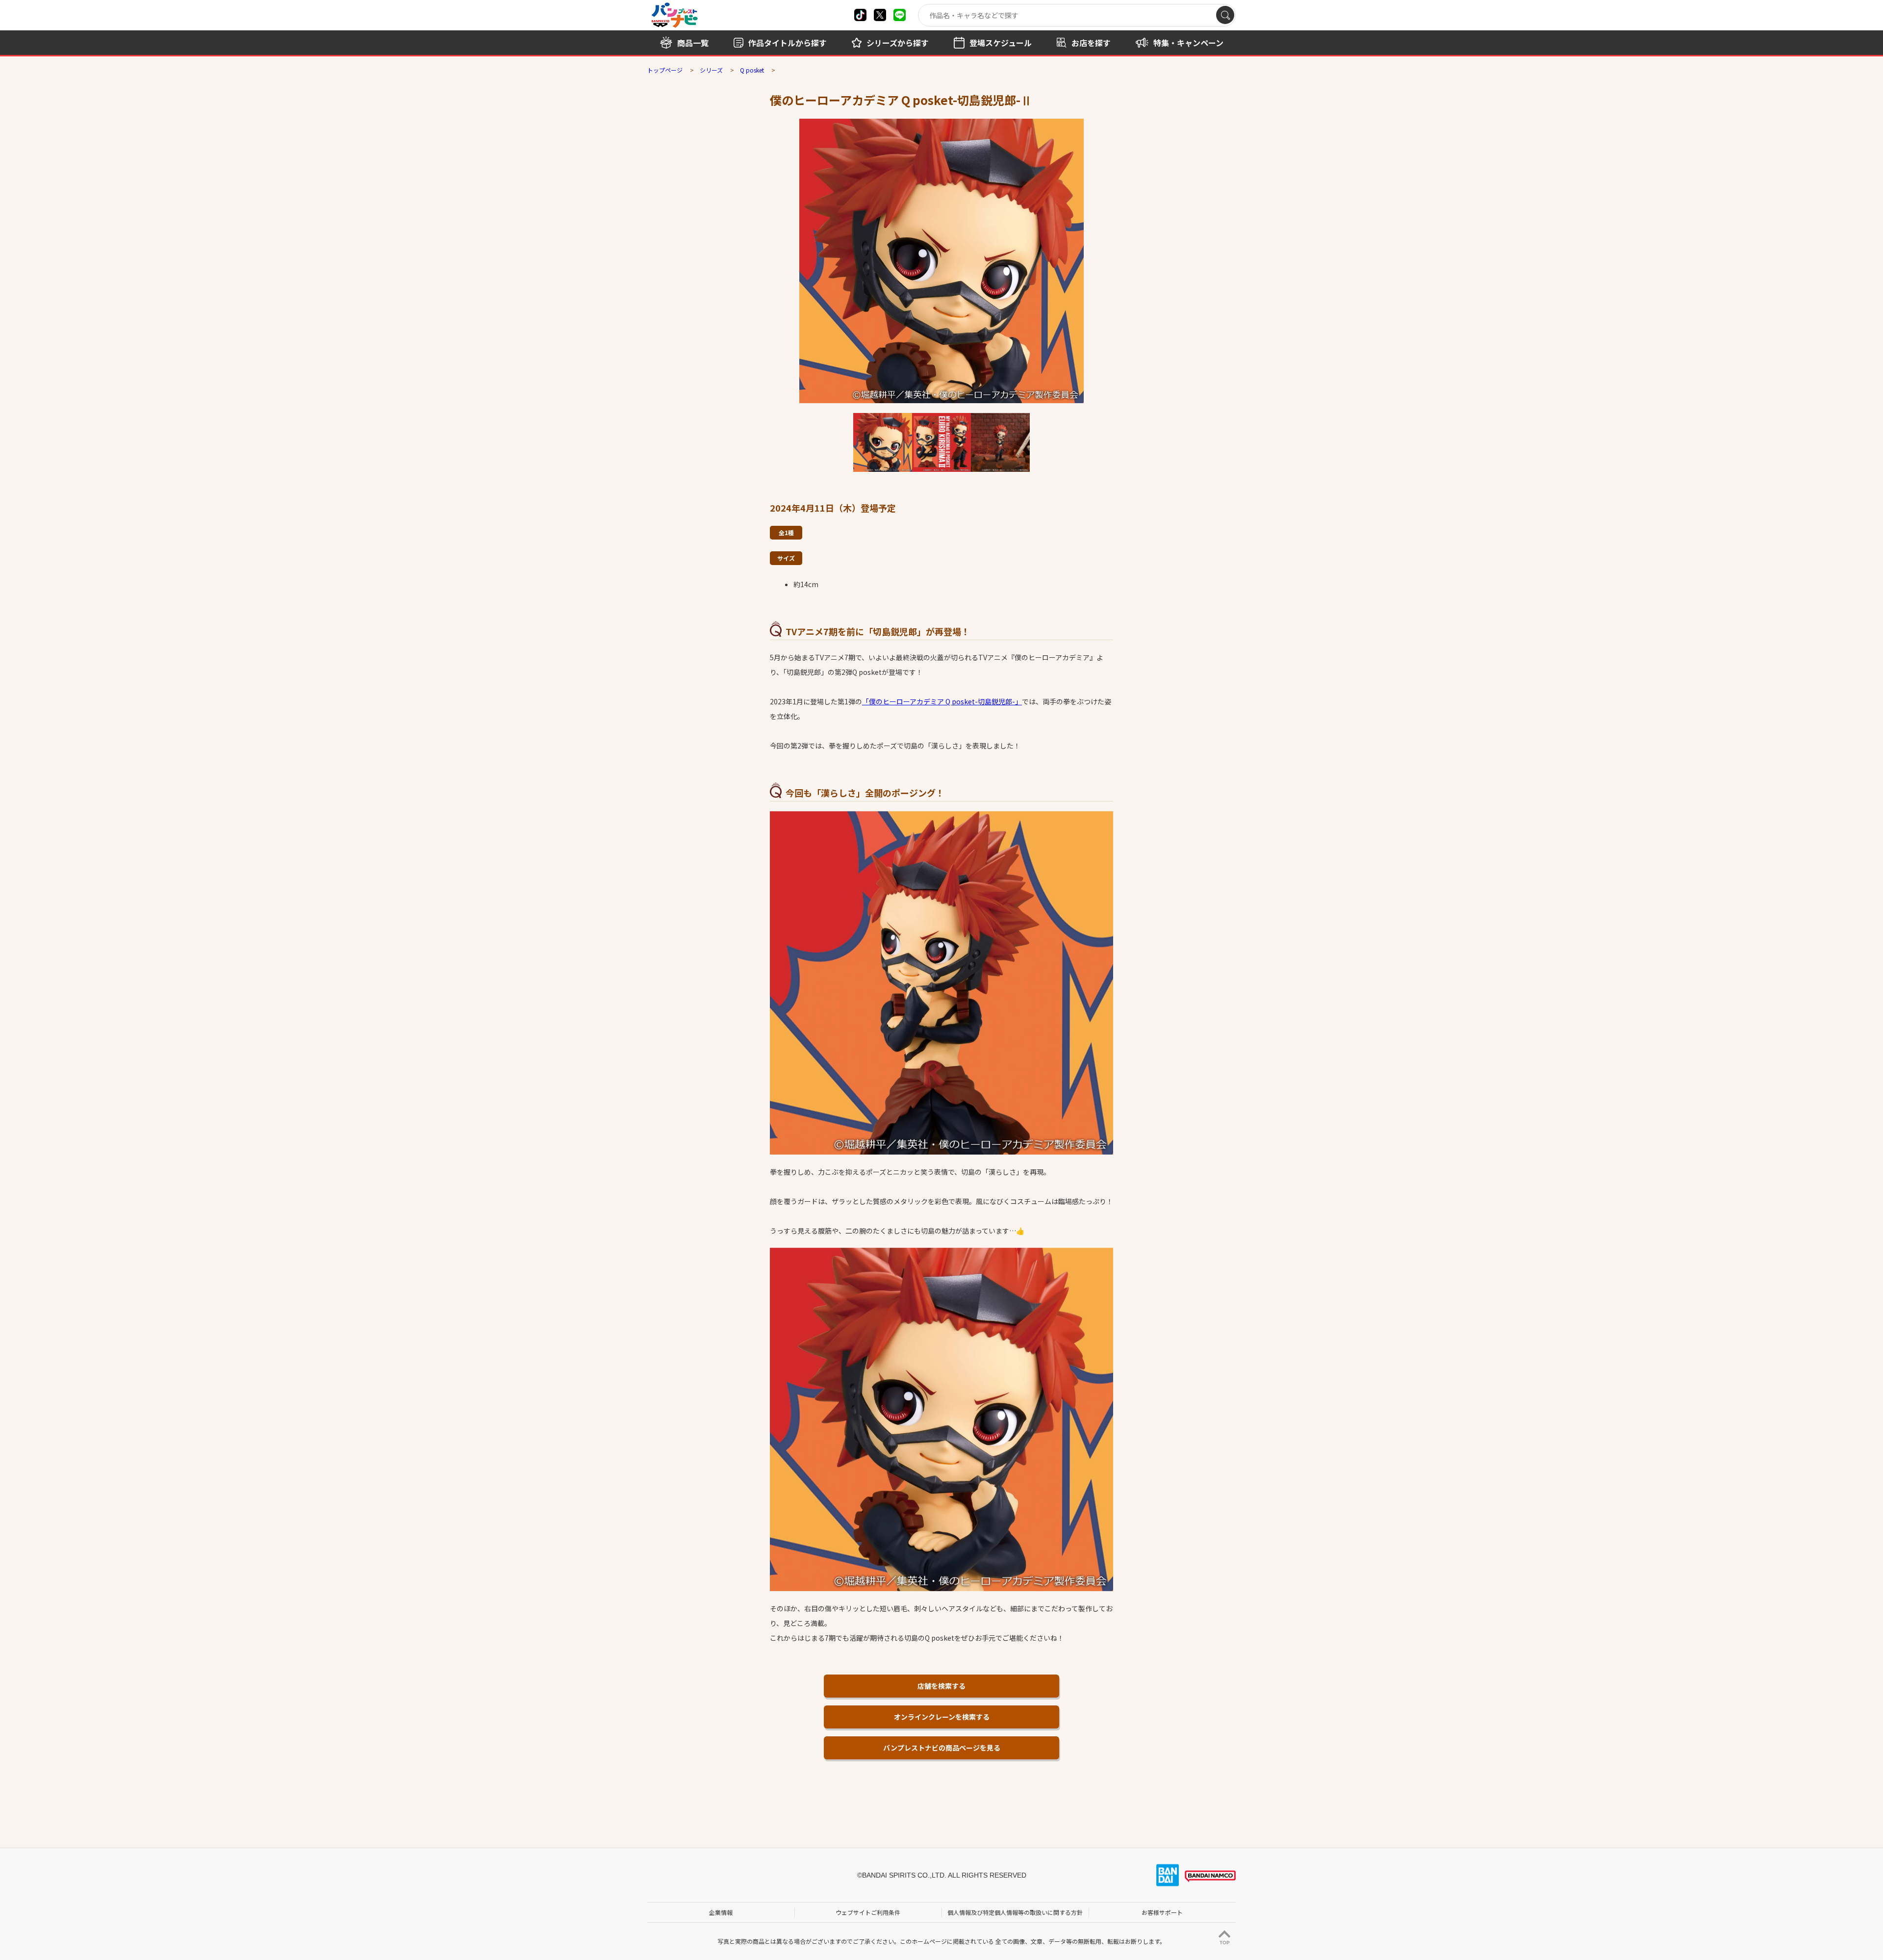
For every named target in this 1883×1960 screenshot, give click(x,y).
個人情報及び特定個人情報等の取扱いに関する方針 (1015, 1912)
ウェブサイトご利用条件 (868, 1912)
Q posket (752, 70)
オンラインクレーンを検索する (942, 1717)
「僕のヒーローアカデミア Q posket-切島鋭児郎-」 (942, 701)
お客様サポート (1162, 1912)
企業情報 (721, 1912)
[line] (900, 15)
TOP (1225, 1943)
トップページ (665, 70)
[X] (860, 15)
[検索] (1225, 15)
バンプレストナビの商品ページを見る (942, 1748)
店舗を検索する (941, 1686)
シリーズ (711, 70)
